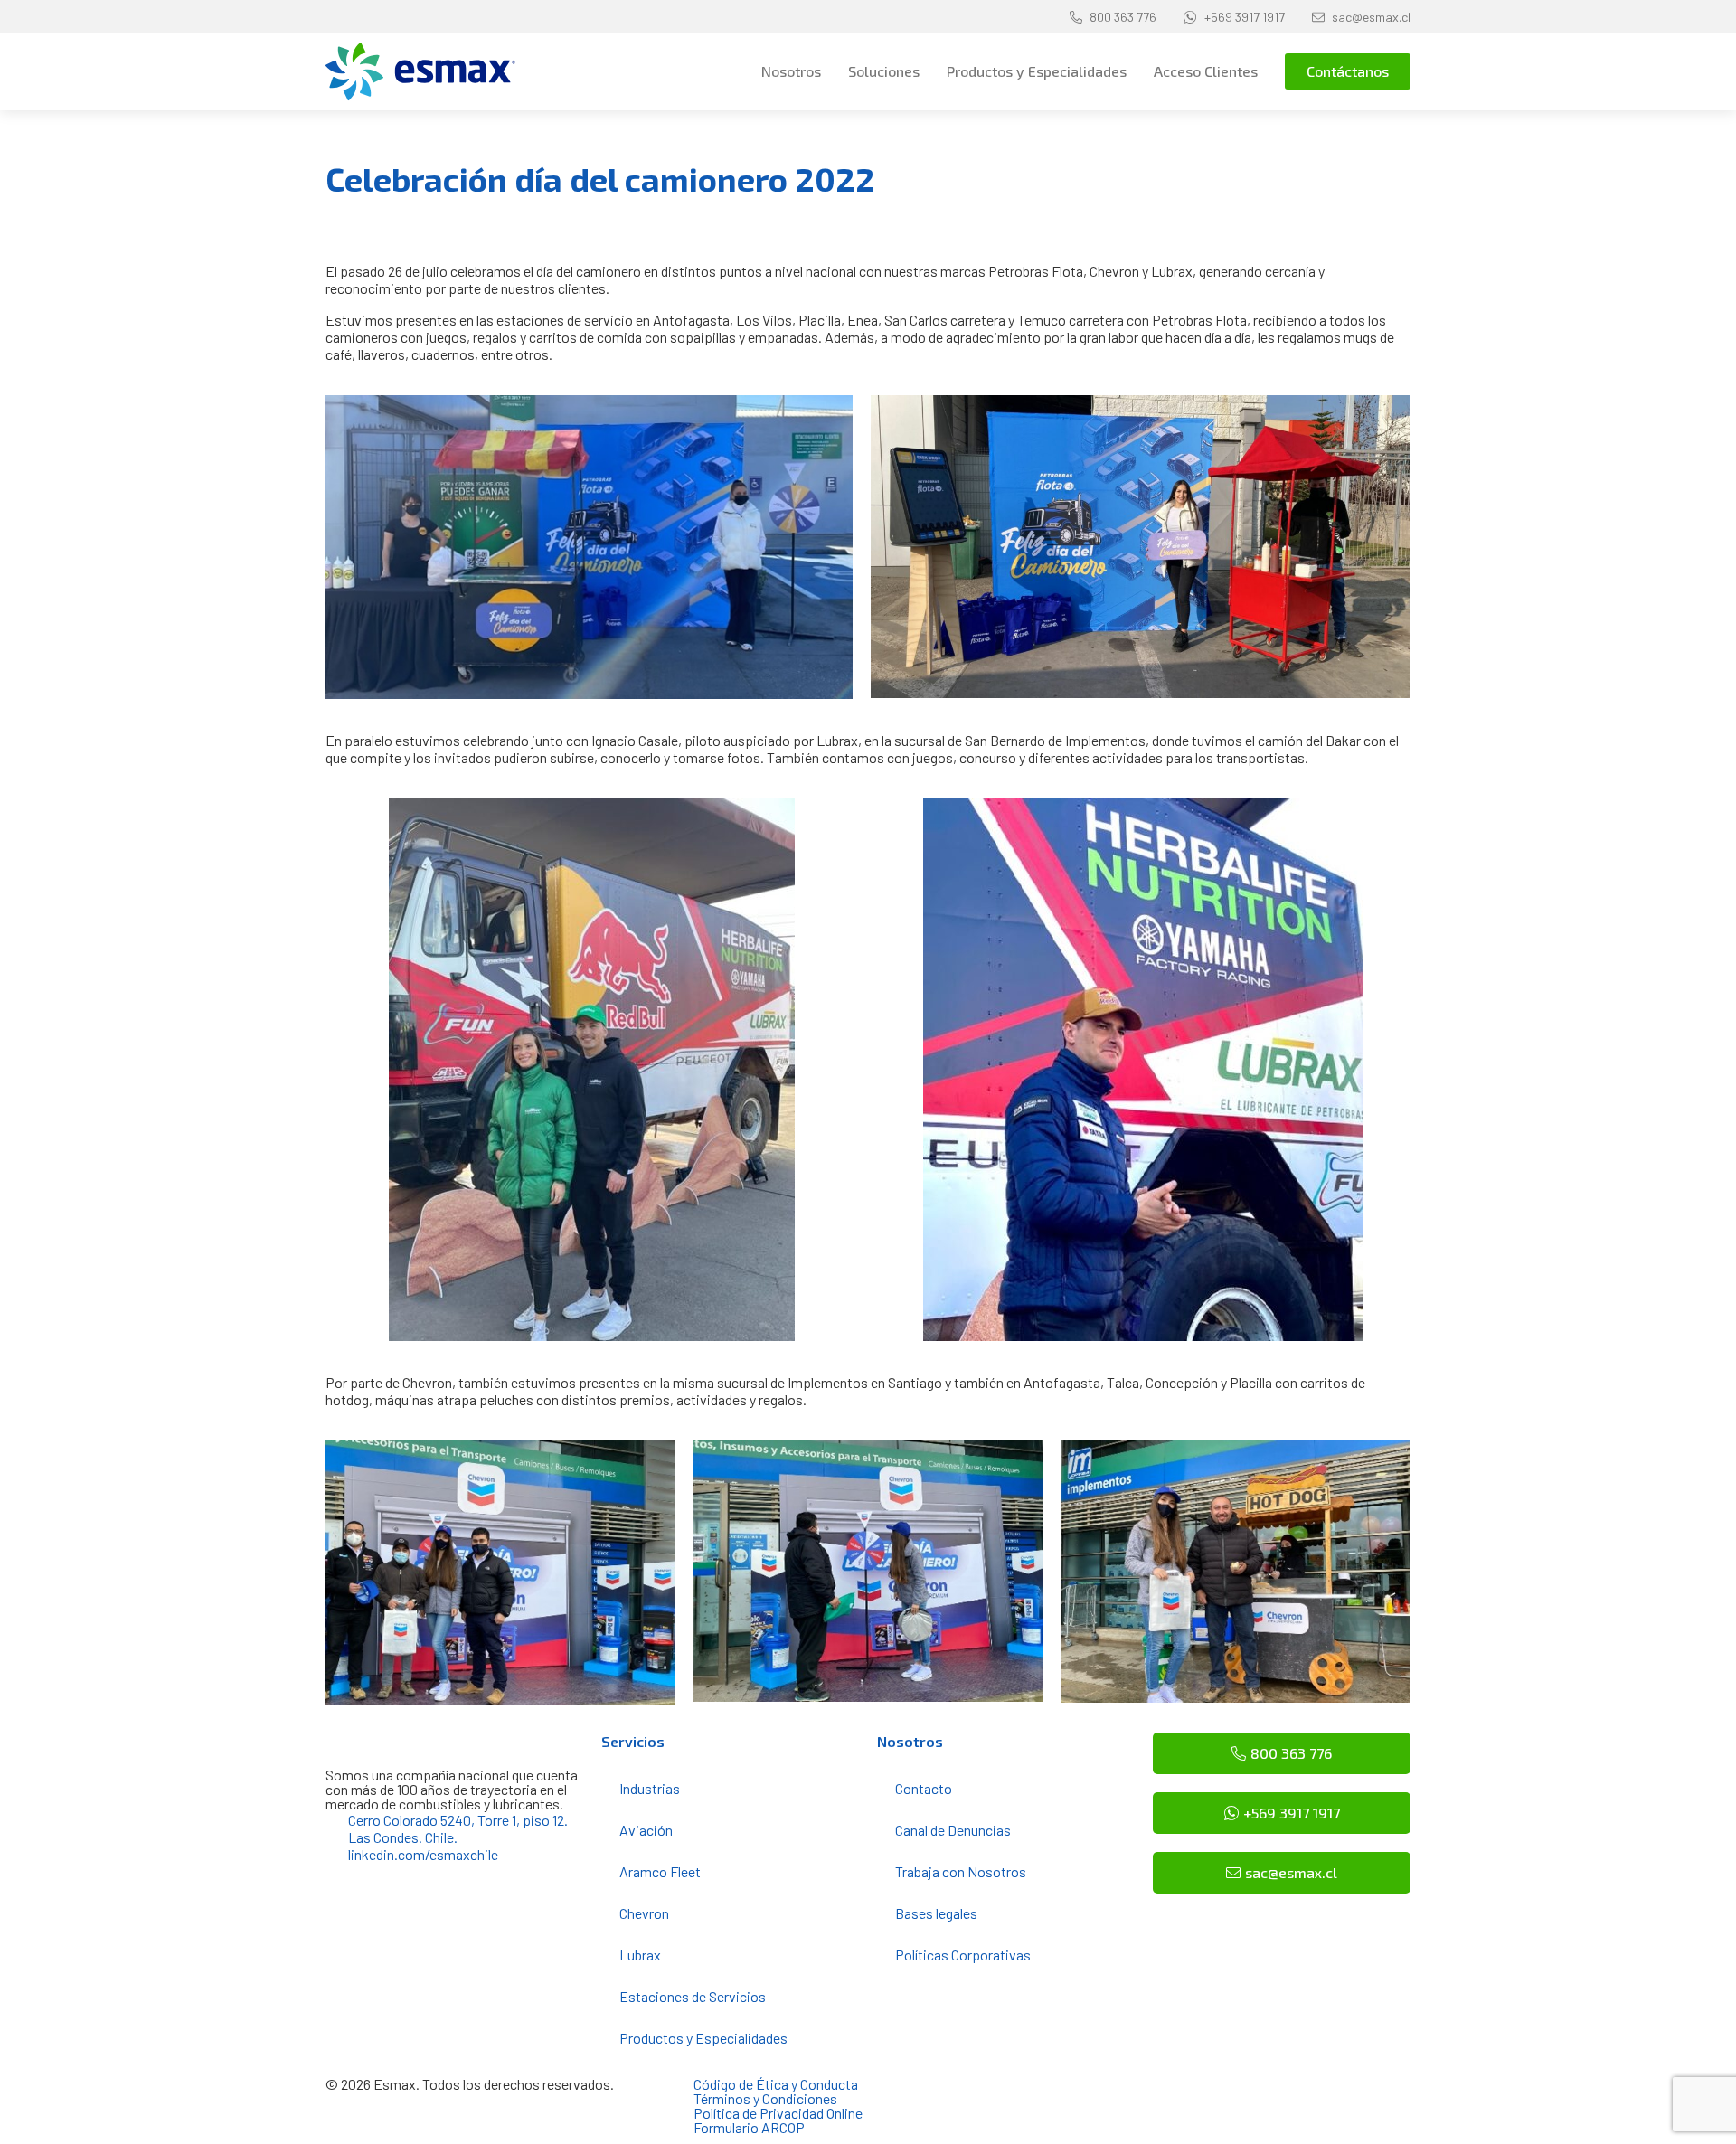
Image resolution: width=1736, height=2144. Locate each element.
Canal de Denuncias (953, 1830)
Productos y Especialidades (1037, 71)
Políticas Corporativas (963, 1955)
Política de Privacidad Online (778, 2113)
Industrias (650, 1788)
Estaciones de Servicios (693, 1996)
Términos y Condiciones (765, 2098)
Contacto (924, 1788)
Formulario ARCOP (749, 2127)
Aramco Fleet (660, 1871)
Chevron (644, 1913)
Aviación (646, 1830)
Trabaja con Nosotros (961, 1871)
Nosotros (791, 71)
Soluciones (884, 71)
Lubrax (640, 1955)
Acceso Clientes (1206, 71)
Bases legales (936, 1913)
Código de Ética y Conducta (776, 2084)
